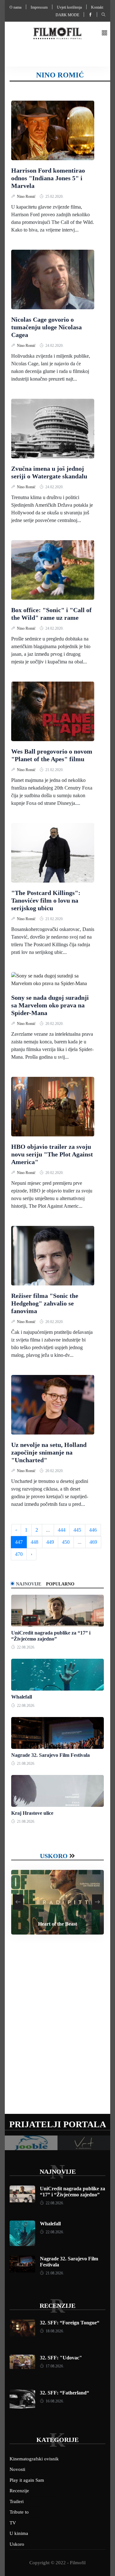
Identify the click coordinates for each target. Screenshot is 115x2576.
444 (62, 1530)
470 (19, 1554)
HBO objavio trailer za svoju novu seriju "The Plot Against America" (52, 1154)
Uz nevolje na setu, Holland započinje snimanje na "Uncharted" (49, 1452)
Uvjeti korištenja (69, 7)
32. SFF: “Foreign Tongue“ (70, 2323)
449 (50, 1542)
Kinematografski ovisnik (34, 2459)
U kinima (19, 2533)
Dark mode (67, 15)
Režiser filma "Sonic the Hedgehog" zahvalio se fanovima (45, 1303)
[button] (104, 33)
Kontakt (97, 7)
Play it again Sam (27, 2480)
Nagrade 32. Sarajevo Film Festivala (50, 1755)
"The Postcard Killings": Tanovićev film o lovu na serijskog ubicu (46, 900)
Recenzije (57, 2306)
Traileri (17, 2501)
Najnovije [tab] (29, 1584)
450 (66, 1542)
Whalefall (22, 1697)
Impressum (39, 7)
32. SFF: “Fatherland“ (65, 2393)
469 (93, 1542)
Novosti (17, 2469)
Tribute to (19, 2512)
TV (13, 2523)
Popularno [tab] (60, 1584)
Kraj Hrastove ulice (32, 1813)
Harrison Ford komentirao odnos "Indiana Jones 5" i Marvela (48, 178)
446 (93, 1530)
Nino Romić (27, 197)
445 (77, 1530)
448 (34, 1542)
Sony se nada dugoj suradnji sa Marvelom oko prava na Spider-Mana (50, 1005)
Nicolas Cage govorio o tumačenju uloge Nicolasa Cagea (46, 327)
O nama (15, 7)
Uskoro (54, 1856)
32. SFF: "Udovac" (61, 2358)
